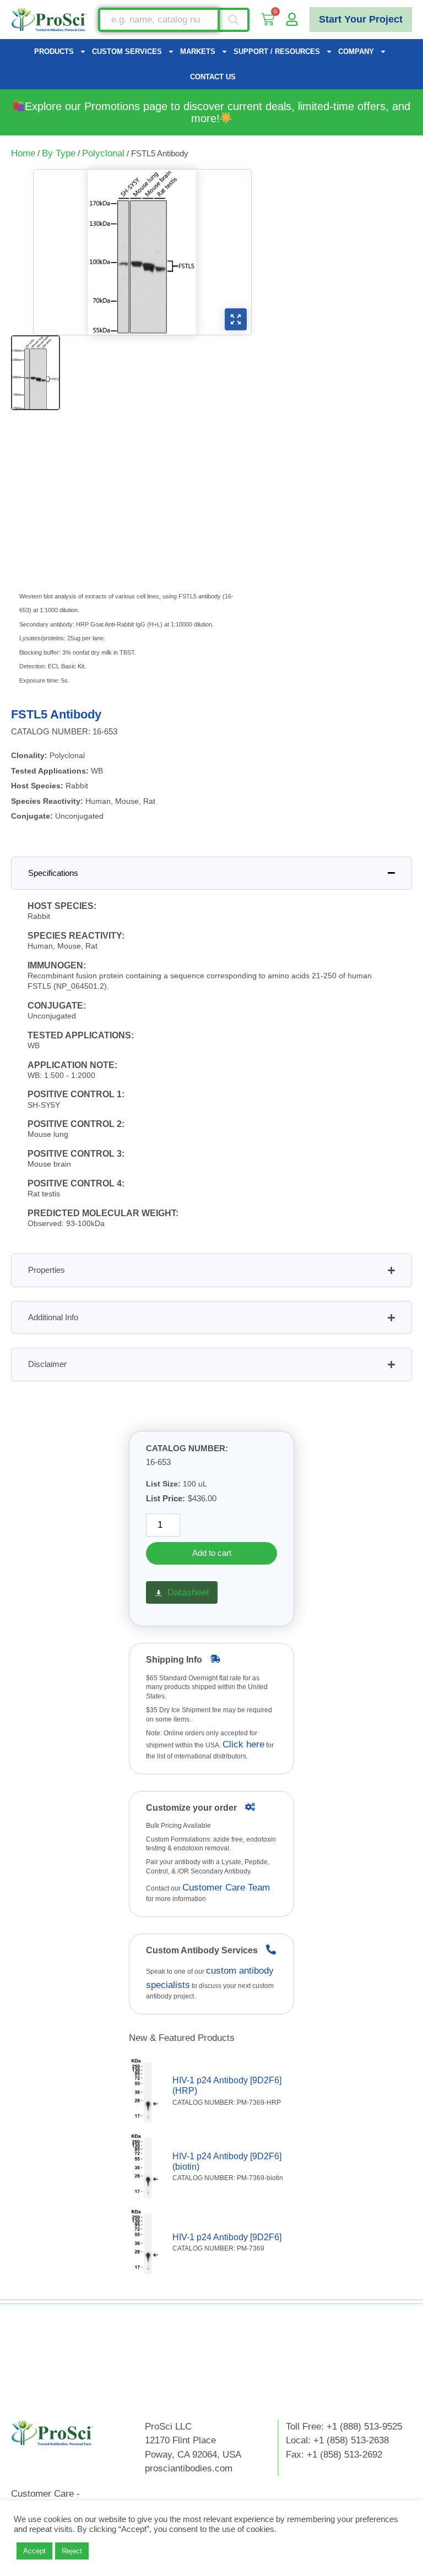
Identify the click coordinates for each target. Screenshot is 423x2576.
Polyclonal (103, 153)
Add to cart (212, 1553)
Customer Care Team (226, 1888)
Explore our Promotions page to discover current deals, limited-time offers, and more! (218, 112)
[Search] (235, 20)
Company (356, 51)
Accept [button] (34, 2551)
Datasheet (188, 1592)
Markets (198, 51)
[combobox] (159, 20)
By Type (59, 153)
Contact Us (213, 77)
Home (23, 153)
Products (54, 51)
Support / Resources (277, 51)
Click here (243, 1744)
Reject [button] (72, 2551)
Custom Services (127, 51)
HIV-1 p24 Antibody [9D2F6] (227, 2237)
